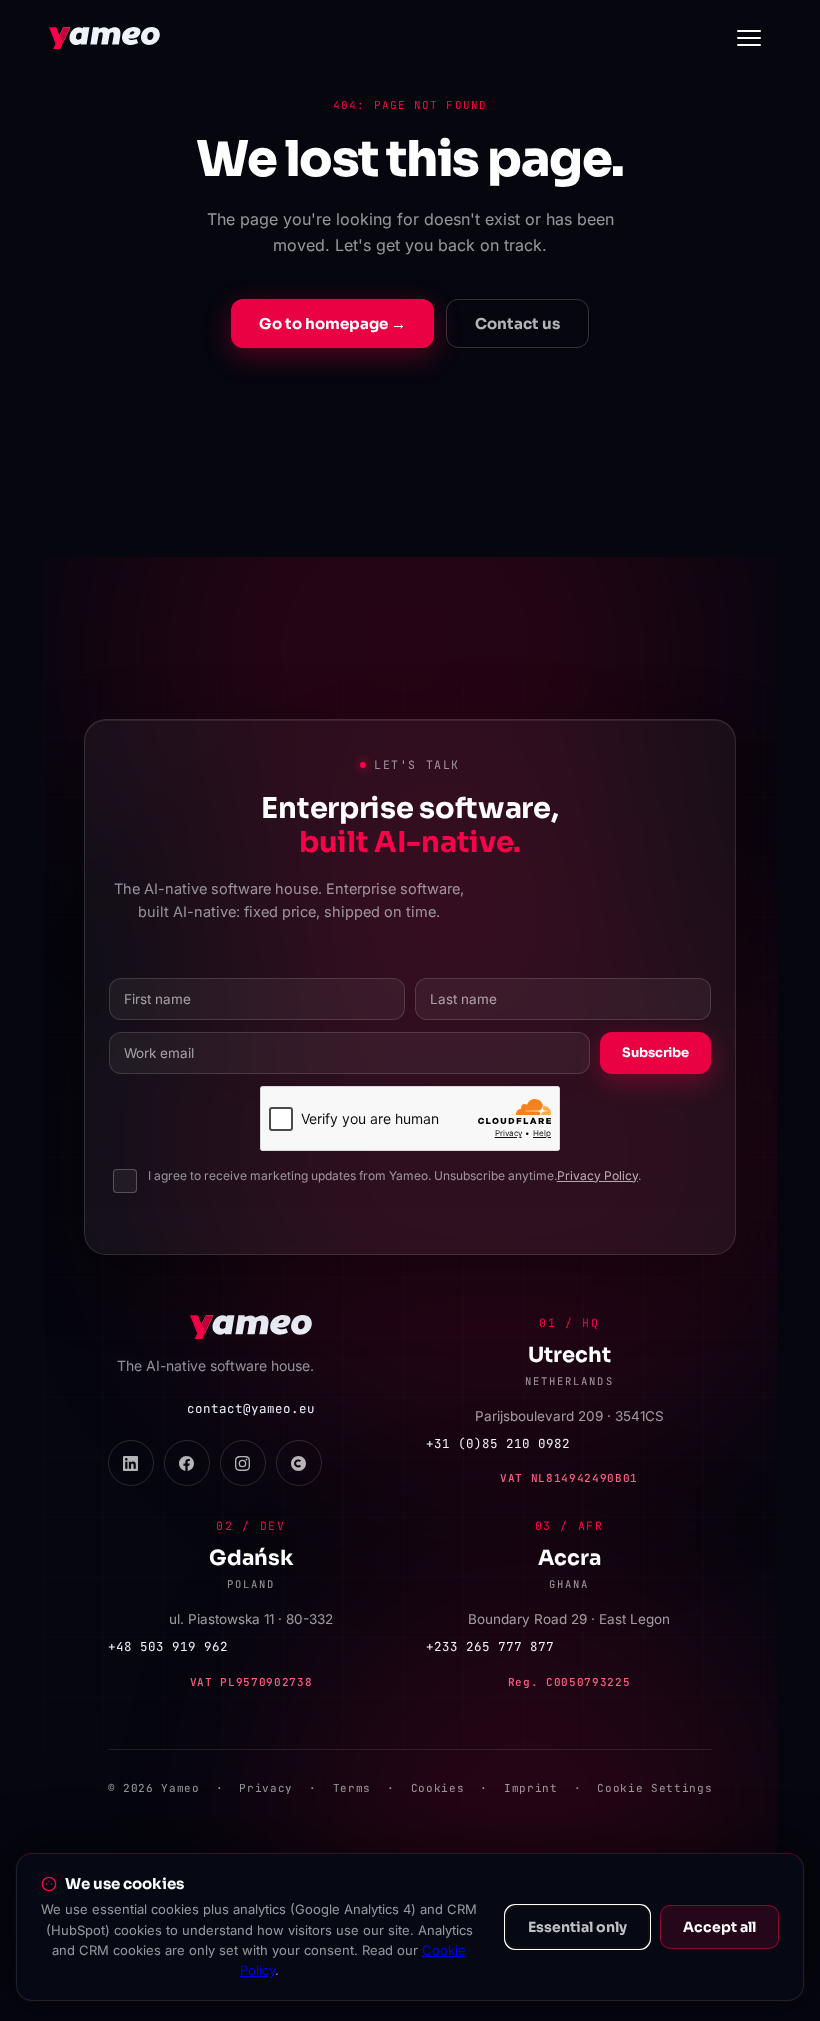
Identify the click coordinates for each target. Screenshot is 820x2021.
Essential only (577, 1927)
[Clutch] (299, 1463)
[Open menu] (749, 38)
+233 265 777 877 (490, 1646)
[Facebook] (187, 1463)
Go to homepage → (332, 323)
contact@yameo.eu (251, 1408)
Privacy (266, 1788)
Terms (352, 1788)
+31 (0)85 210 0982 (498, 1443)
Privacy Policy (597, 1175)
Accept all (719, 1927)
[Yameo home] (104, 38)
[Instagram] (243, 1463)
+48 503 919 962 (168, 1646)
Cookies (438, 1788)
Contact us (517, 323)
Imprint (531, 1788)
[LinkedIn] (131, 1463)
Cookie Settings (654, 1788)
